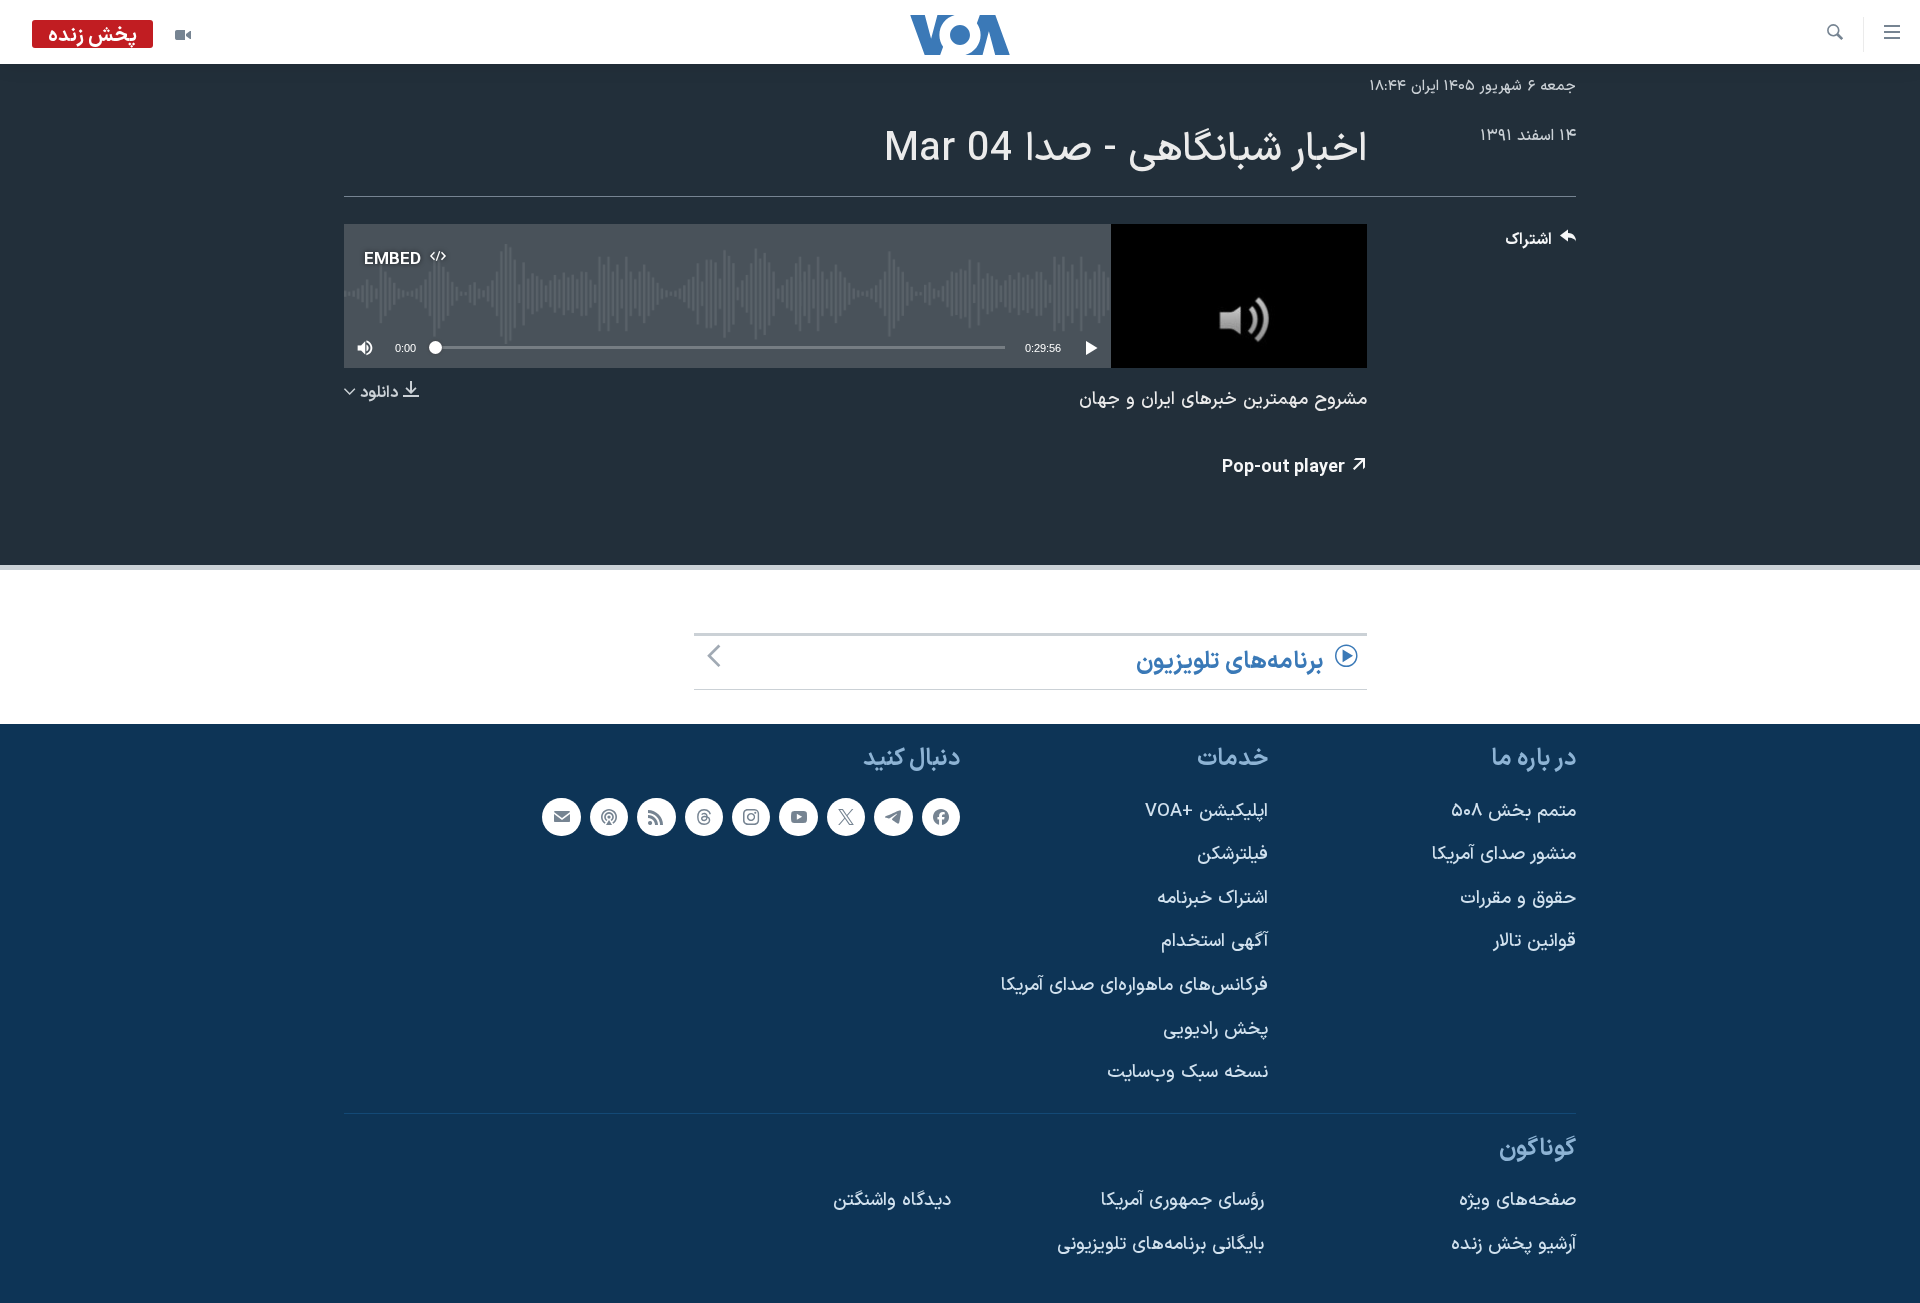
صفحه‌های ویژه (1517, 1201)
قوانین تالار (1534, 942)
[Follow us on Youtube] (798, 817)
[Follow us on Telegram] (893, 817)
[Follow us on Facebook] (941, 817)
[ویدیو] (183, 35)
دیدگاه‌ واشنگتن (892, 1201)
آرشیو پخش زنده (1513, 1245)
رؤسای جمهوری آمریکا (1182, 1201)
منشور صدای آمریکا (1504, 855)
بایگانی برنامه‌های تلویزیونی (1160, 1245)
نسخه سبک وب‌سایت (1187, 1073)
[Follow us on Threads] (704, 817)
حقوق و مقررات (1518, 898)
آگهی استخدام (1214, 942)
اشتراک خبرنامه (1212, 898)
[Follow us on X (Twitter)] (846, 817)
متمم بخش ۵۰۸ (1513, 811)
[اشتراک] (561, 817)
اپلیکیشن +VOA (1206, 811)
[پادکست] (609, 817)
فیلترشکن (1232, 855)
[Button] (1541, 244)
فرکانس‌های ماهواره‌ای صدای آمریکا (1134, 985)
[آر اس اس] (656, 817)
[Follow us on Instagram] (751, 817)
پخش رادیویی (1215, 1029)
